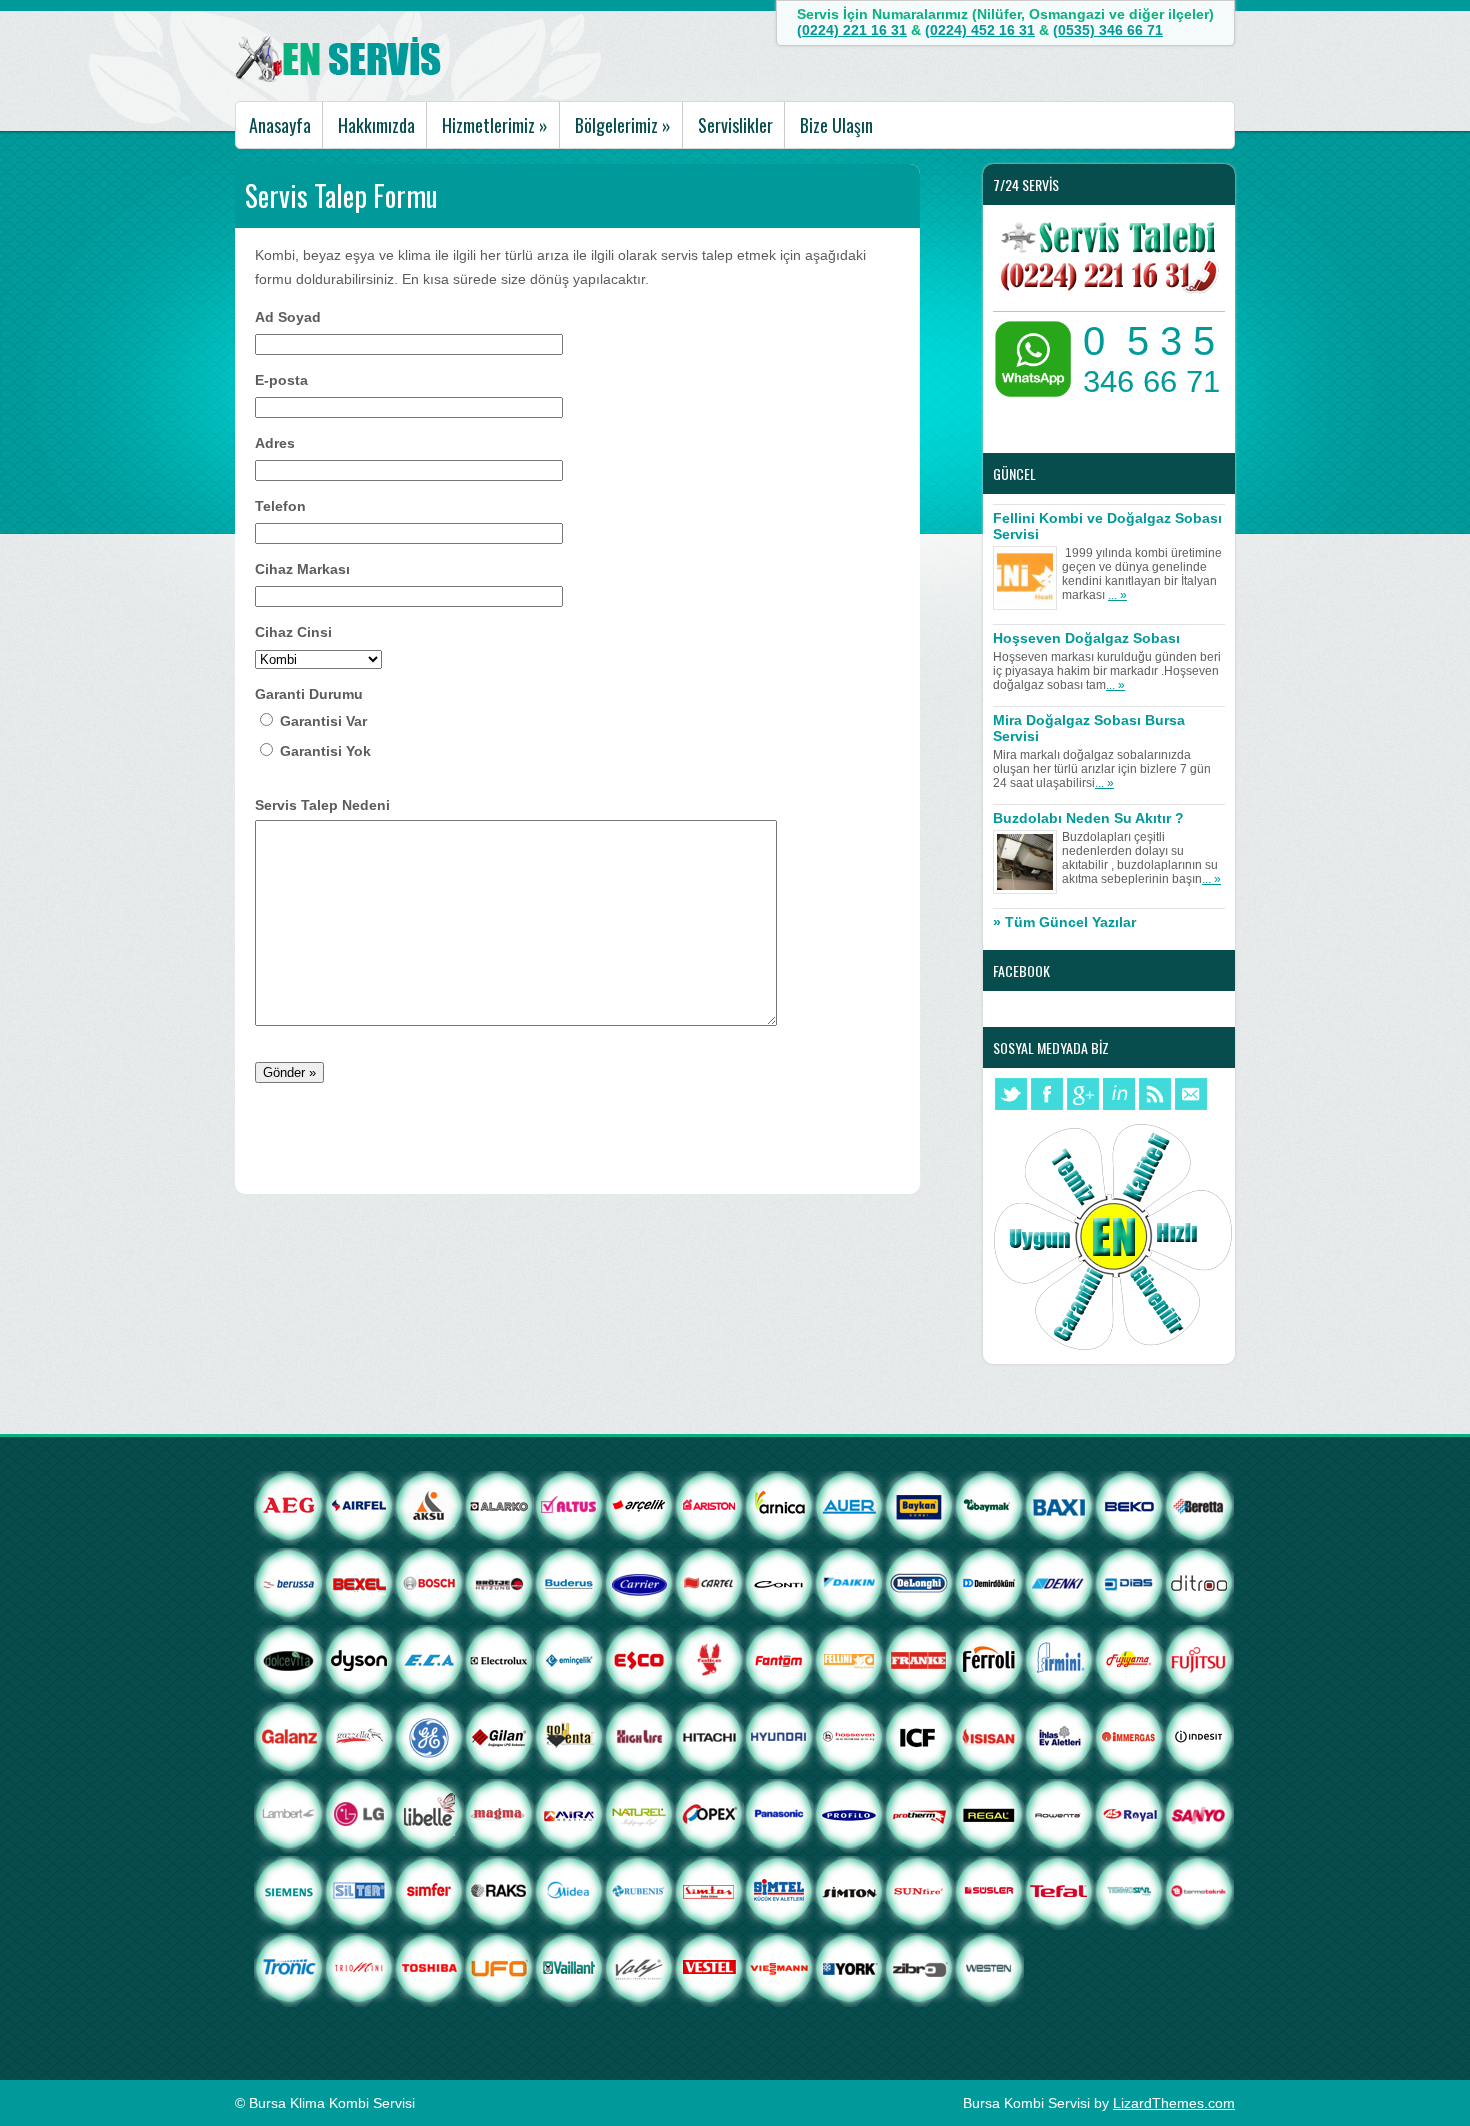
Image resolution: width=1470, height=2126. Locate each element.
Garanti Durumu (309, 694)
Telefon (280, 506)
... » (1117, 595)
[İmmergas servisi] (1129, 1771)
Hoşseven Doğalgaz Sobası (1086, 638)
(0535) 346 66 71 (1108, 30)
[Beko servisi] (1129, 1540)
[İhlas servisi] (1059, 1771)
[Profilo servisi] (849, 1848)
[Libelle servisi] (429, 1848)
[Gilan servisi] (499, 1771)
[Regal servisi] (989, 1848)
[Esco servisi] (639, 1694)
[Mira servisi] (569, 1848)
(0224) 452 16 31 (980, 30)
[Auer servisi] (849, 1540)
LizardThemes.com (1174, 2103)
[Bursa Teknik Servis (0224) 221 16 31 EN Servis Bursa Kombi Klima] (339, 78)
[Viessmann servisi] (779, 2002)
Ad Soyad (288, 317)
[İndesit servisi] (1199, 1771)
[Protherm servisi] (919, 1848)
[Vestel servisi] (709, 2002)
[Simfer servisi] (429, 1925)
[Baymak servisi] (989, 1540)
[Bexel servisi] (359, 1617)
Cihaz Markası (302, 569)
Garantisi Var (323, 721)
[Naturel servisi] (674, 1848)
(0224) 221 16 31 (852, 30)
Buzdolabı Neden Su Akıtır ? (1088, 818)
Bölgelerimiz (623, 125)
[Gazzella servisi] (359, 1771)
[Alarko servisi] (499, 1540)
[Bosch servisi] (429, 1617)
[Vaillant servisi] (569, 2002)
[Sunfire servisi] (919, 1925)
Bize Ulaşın (836, 125)
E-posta (281, 380)
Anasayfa (280, 125)
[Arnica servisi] (779, 1540)
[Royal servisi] (1129, 1848)
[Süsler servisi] (989, 1925)
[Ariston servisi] (709, 1540)
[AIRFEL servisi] (359, 1540)
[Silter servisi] (359, 1925)
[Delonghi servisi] (919, 1617)
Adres (275, 443)
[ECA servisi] (429, 1694)
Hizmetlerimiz (495, 125)
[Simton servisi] (849, 1925)
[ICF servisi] (919, 1771)
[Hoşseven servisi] (849, 1771)
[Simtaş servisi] (709, 1925)
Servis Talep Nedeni (322, 805)
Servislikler (735, 125)
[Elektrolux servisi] (499, 1694)
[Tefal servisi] (1059, 1925)
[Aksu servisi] (429, 1540)
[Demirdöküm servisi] (989, 1617)
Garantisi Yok (325, 751)
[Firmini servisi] (1059, 1694)
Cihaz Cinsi (293, 632)
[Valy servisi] (639, 2002)
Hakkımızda (376, 125)
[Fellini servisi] (849, 1694)
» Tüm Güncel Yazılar (1064, 922)
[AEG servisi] (289, 1540)
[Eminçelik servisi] (569, 1694)
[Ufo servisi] (499, 2002)
